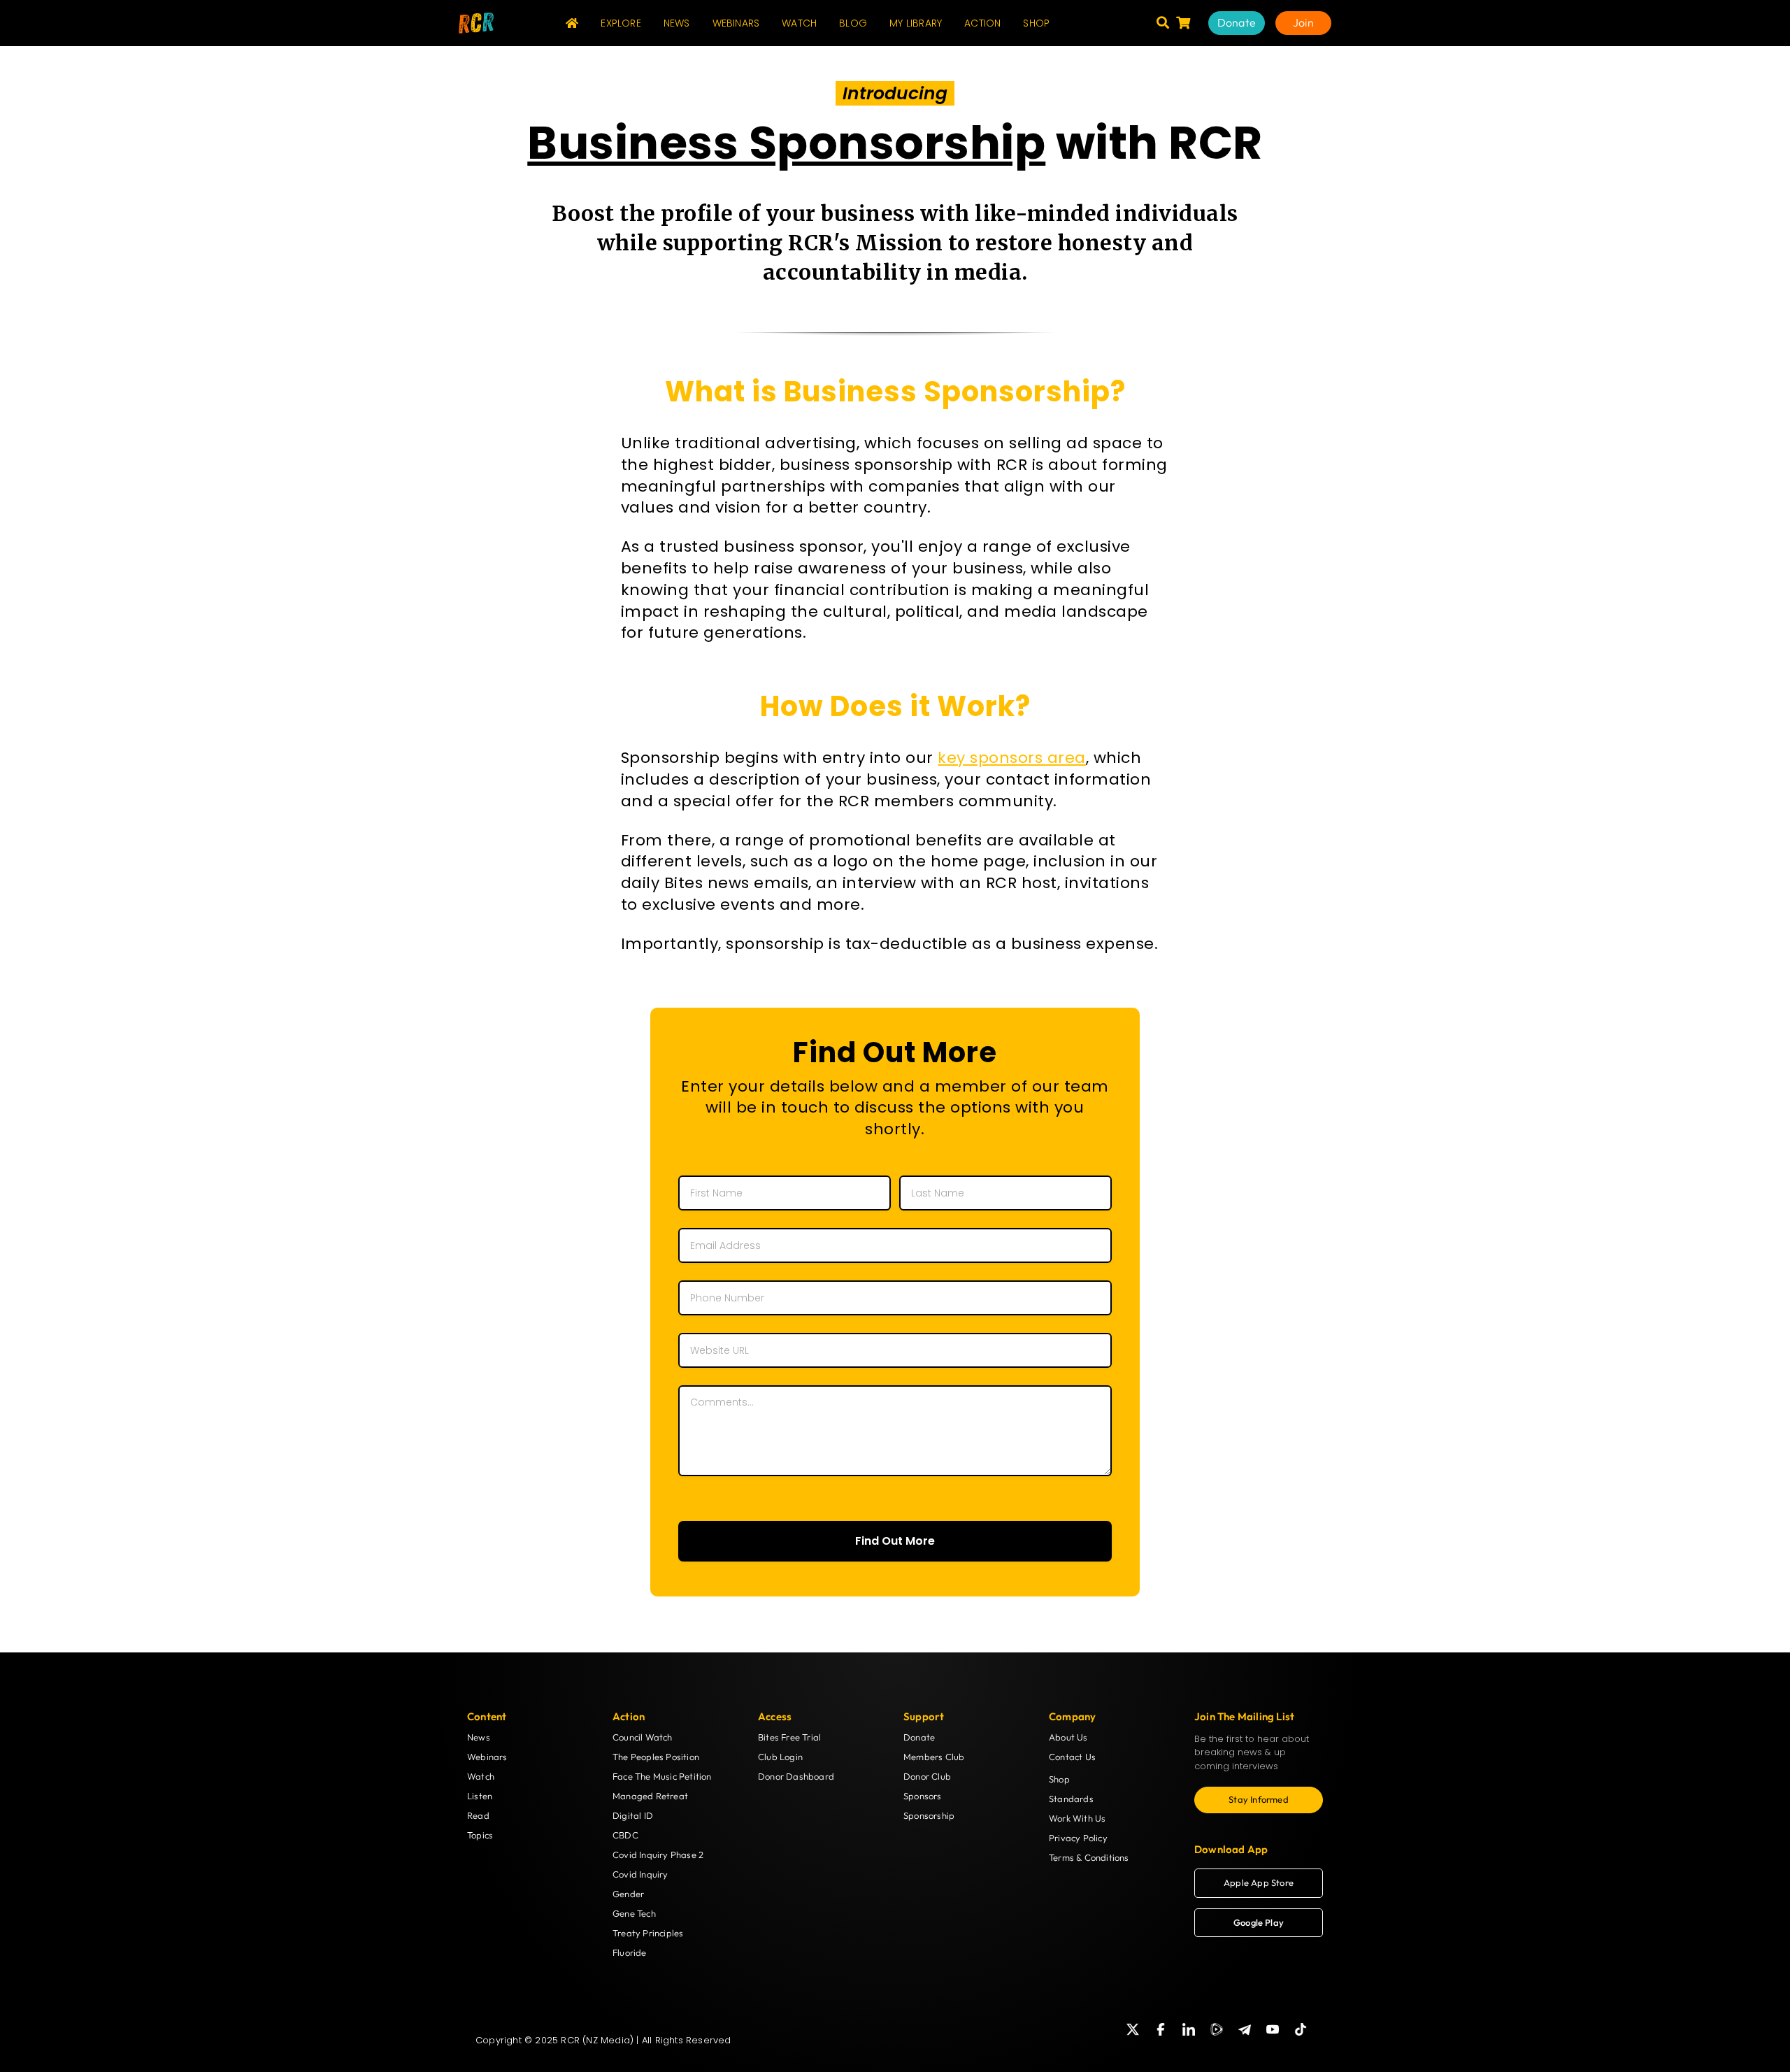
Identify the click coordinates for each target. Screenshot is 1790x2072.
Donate (919, 1737)
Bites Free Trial (789, 1737)
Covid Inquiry (640, 1874)
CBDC (625, 1835)
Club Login (780, 1757)
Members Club (934, 1757)
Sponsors (923, 1796)
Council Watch (643, 1737)
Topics (480, 1835)
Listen (480, 1796)
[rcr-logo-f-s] (476, 18)
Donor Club (927, 1776)
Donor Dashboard (796, 1776)
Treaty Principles (648, 1933)
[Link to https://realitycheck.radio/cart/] (1183, 22)
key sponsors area (1012, 758)
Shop (1059, 1779)
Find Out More (895, 1541)
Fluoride (630, 1952)
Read (478, 1815)
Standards (1071, 1799)
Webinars (487, 1757)
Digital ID (633, 1815)
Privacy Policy (1078, 1838)
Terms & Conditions (1089, 1857)
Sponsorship (929, 1815)
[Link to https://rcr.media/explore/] (1163, 22)
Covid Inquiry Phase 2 (658, 1855)
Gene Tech (634, 1913)
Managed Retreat (650, 1796)
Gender (628, 1894)
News (479, 1737)
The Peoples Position (656, 1757)
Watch (481, 1776)
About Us (1068, 1737)
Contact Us (1072, 1757)
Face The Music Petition (662, 1776)
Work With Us (1077, 1818)
